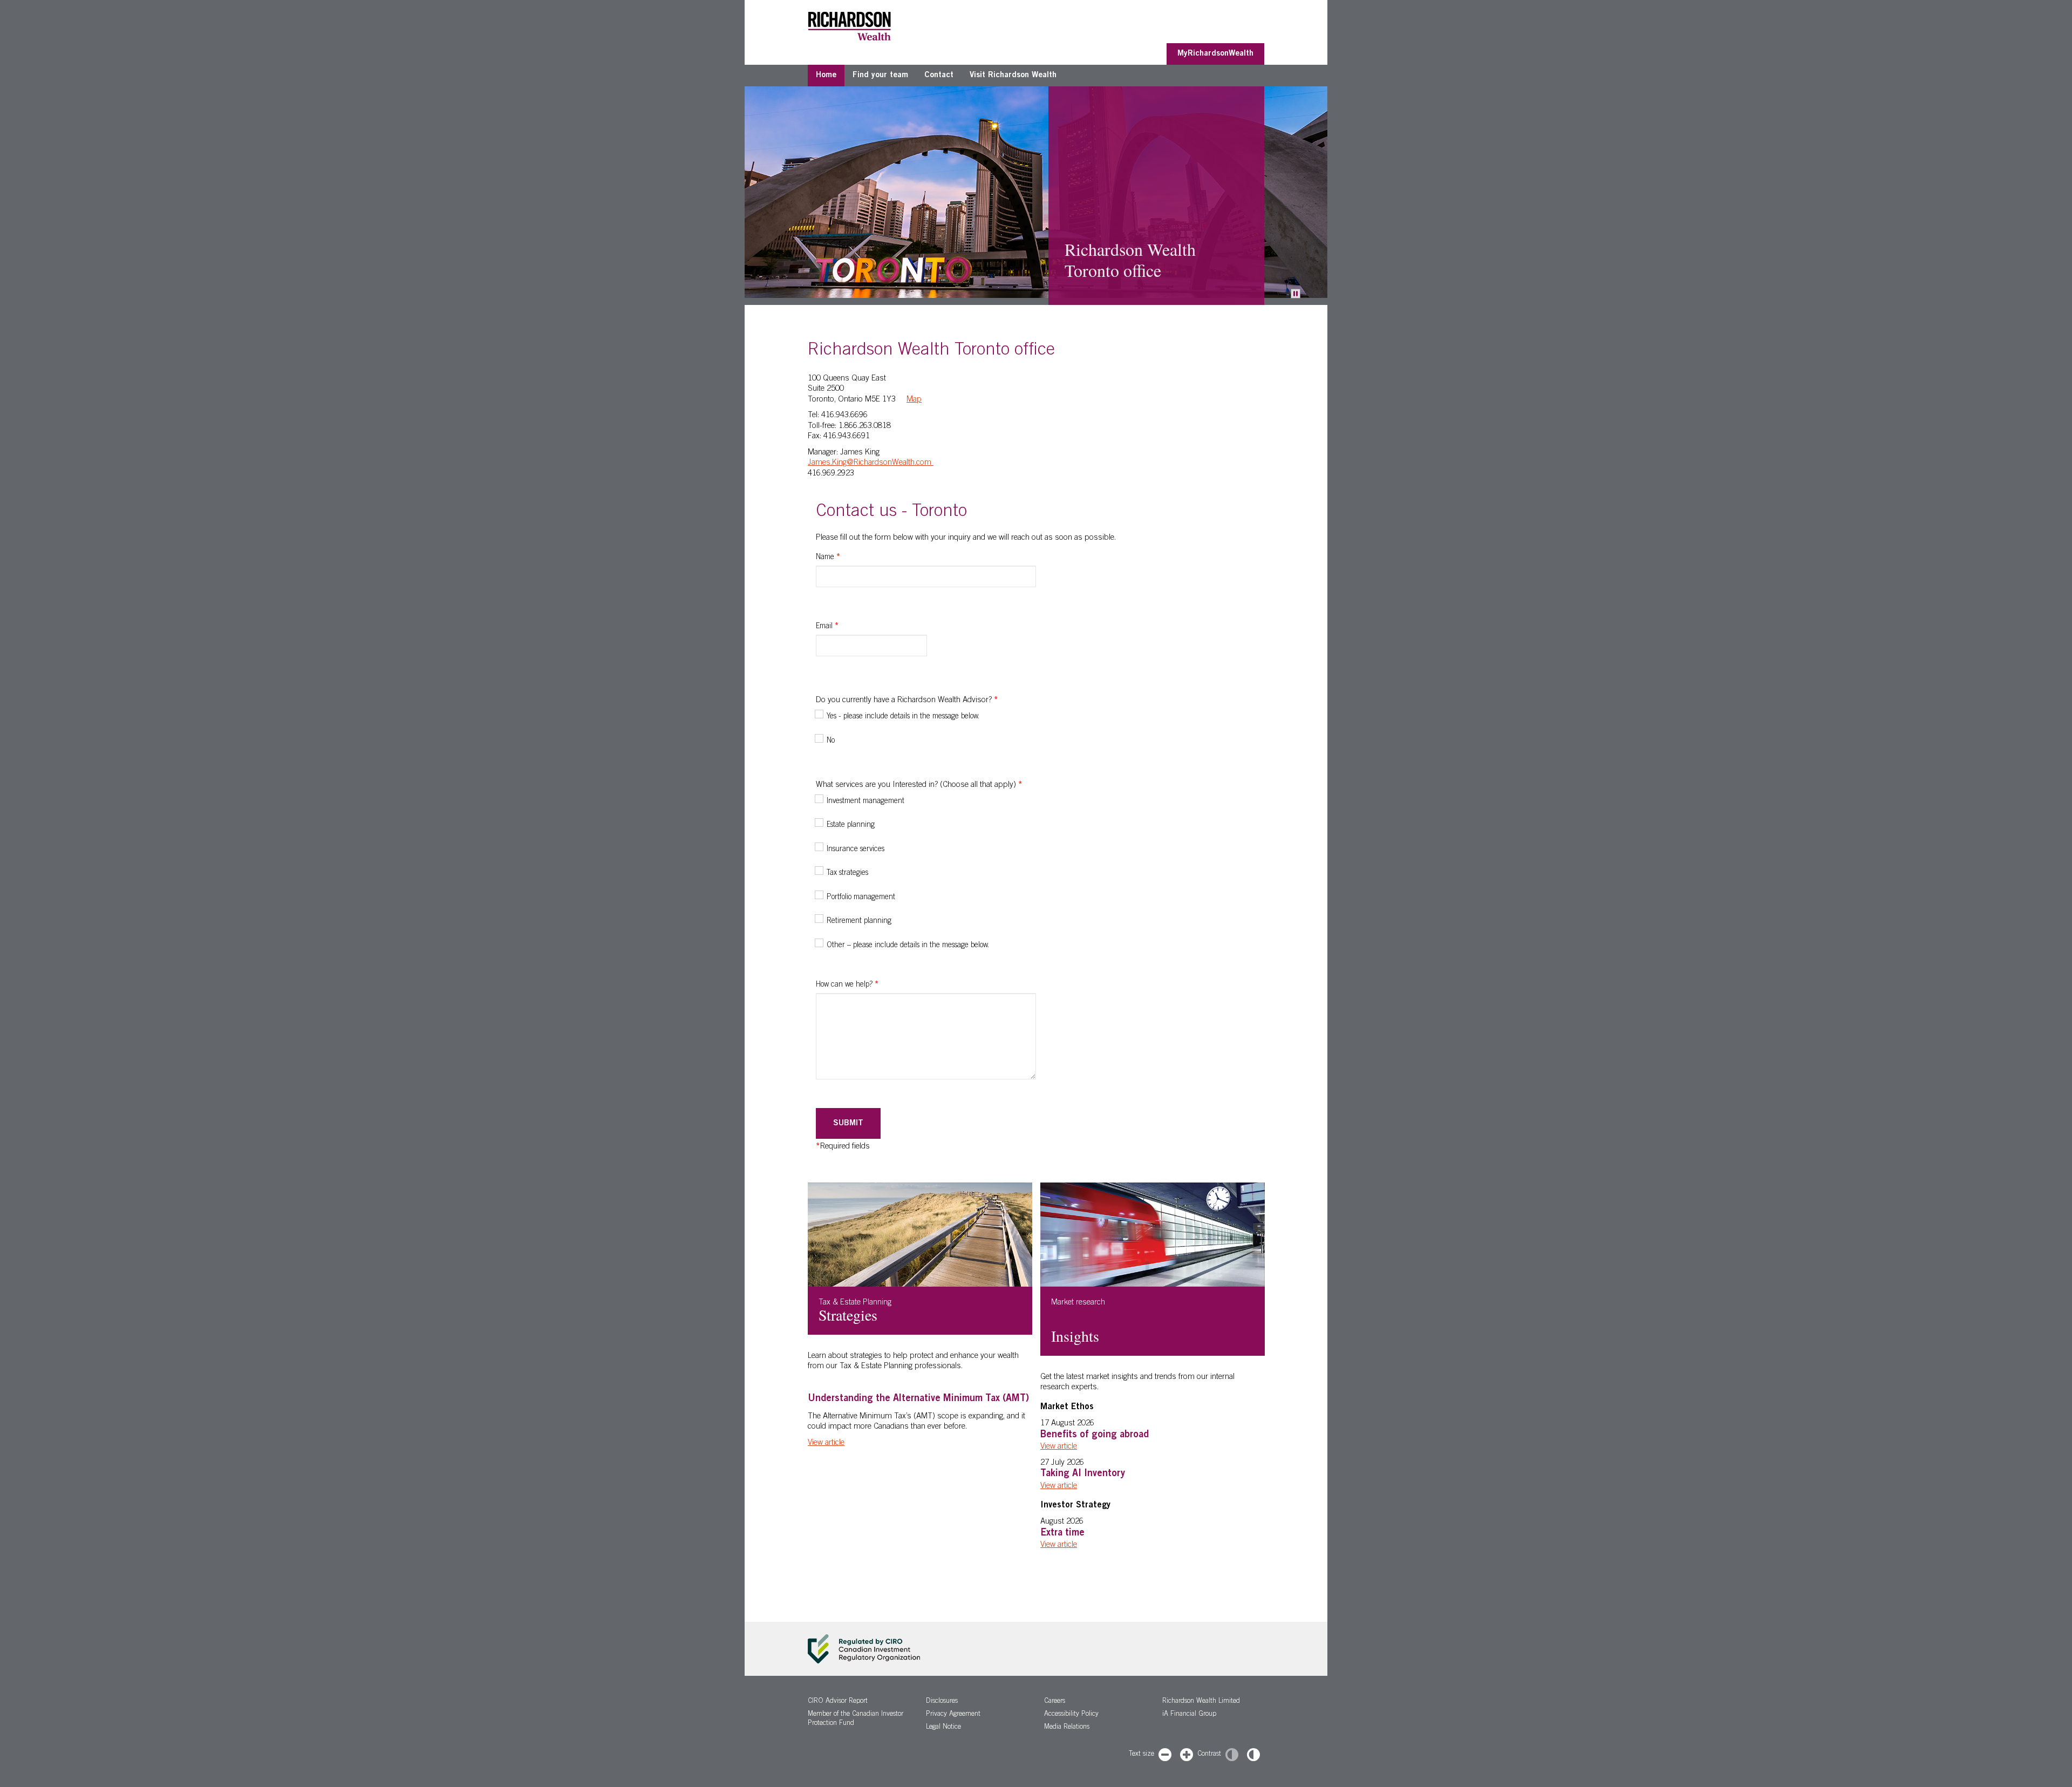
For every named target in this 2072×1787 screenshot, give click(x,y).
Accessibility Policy (1071, 1714)
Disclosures (942, 1701)
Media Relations (1067, 1727)
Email (827, 627)
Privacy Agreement (953, 1714)
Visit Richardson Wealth (1013, 75)
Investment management (865, 801)
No (831, 741)
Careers (1055, 1701)
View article (826, 1443)
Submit (848, 1123)
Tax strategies (847, 873)
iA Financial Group (1189, 1714)
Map (914, 400)
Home (826, 75)
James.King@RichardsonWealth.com (871, 463)
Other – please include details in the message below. (908, 946)
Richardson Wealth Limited (1201, 1701)
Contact (939, 75)
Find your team (880, 75)
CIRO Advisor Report (838, 1701)
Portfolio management (861, 898)
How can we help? (847, 985)
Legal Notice (943, 1727)
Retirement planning (859, 921)
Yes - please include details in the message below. (903, 717)
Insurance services (856, 850)
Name (828, 558)
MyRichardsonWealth (1215, 54)
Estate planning (851, 825)
